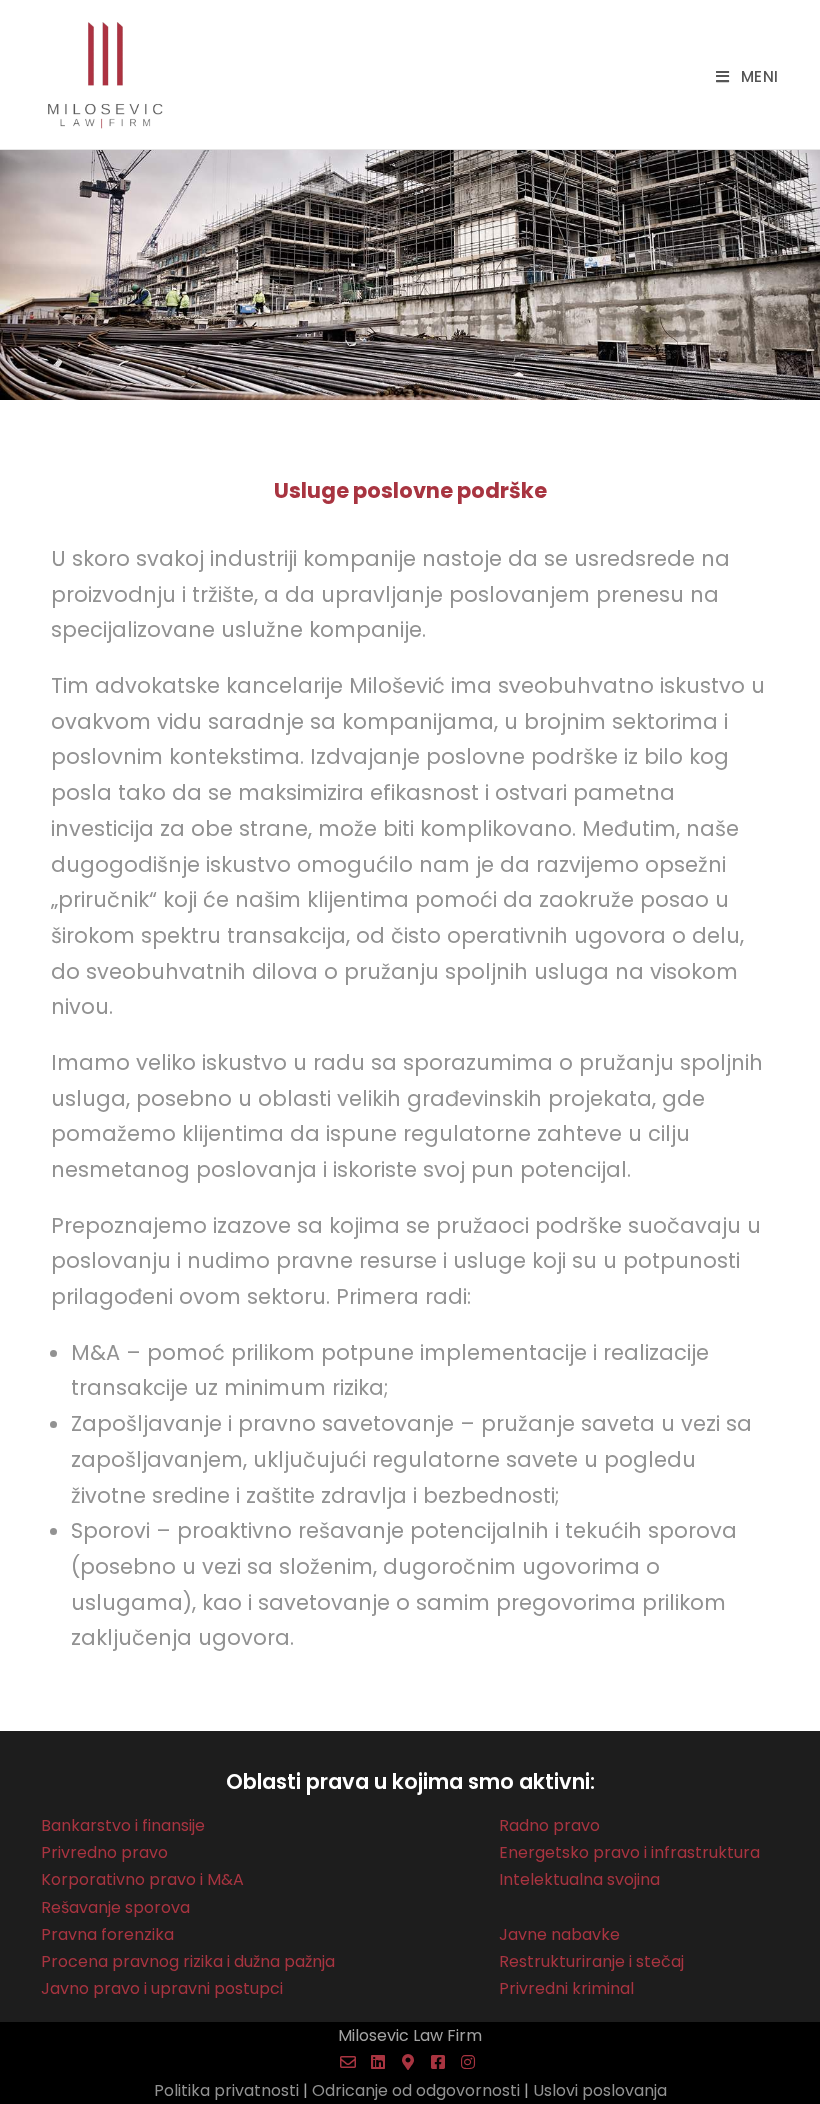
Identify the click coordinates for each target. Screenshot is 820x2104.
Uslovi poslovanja (600, 2090)
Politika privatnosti (226, 2090)
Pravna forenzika (107, 1934)
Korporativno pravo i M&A (142, 1879)
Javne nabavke (559, 1934)
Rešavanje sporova (115, 1907)
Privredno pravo (104, 1852)
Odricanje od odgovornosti (416, 2090)
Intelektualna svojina (579, 1879)
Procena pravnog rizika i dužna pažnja (188, 1961)
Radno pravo (549, 1825)
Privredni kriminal (566, 1988)
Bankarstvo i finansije (123, 1825)
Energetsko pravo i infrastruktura (629, 1852)
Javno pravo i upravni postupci (162, 1988)
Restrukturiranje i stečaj (591, 1961)
